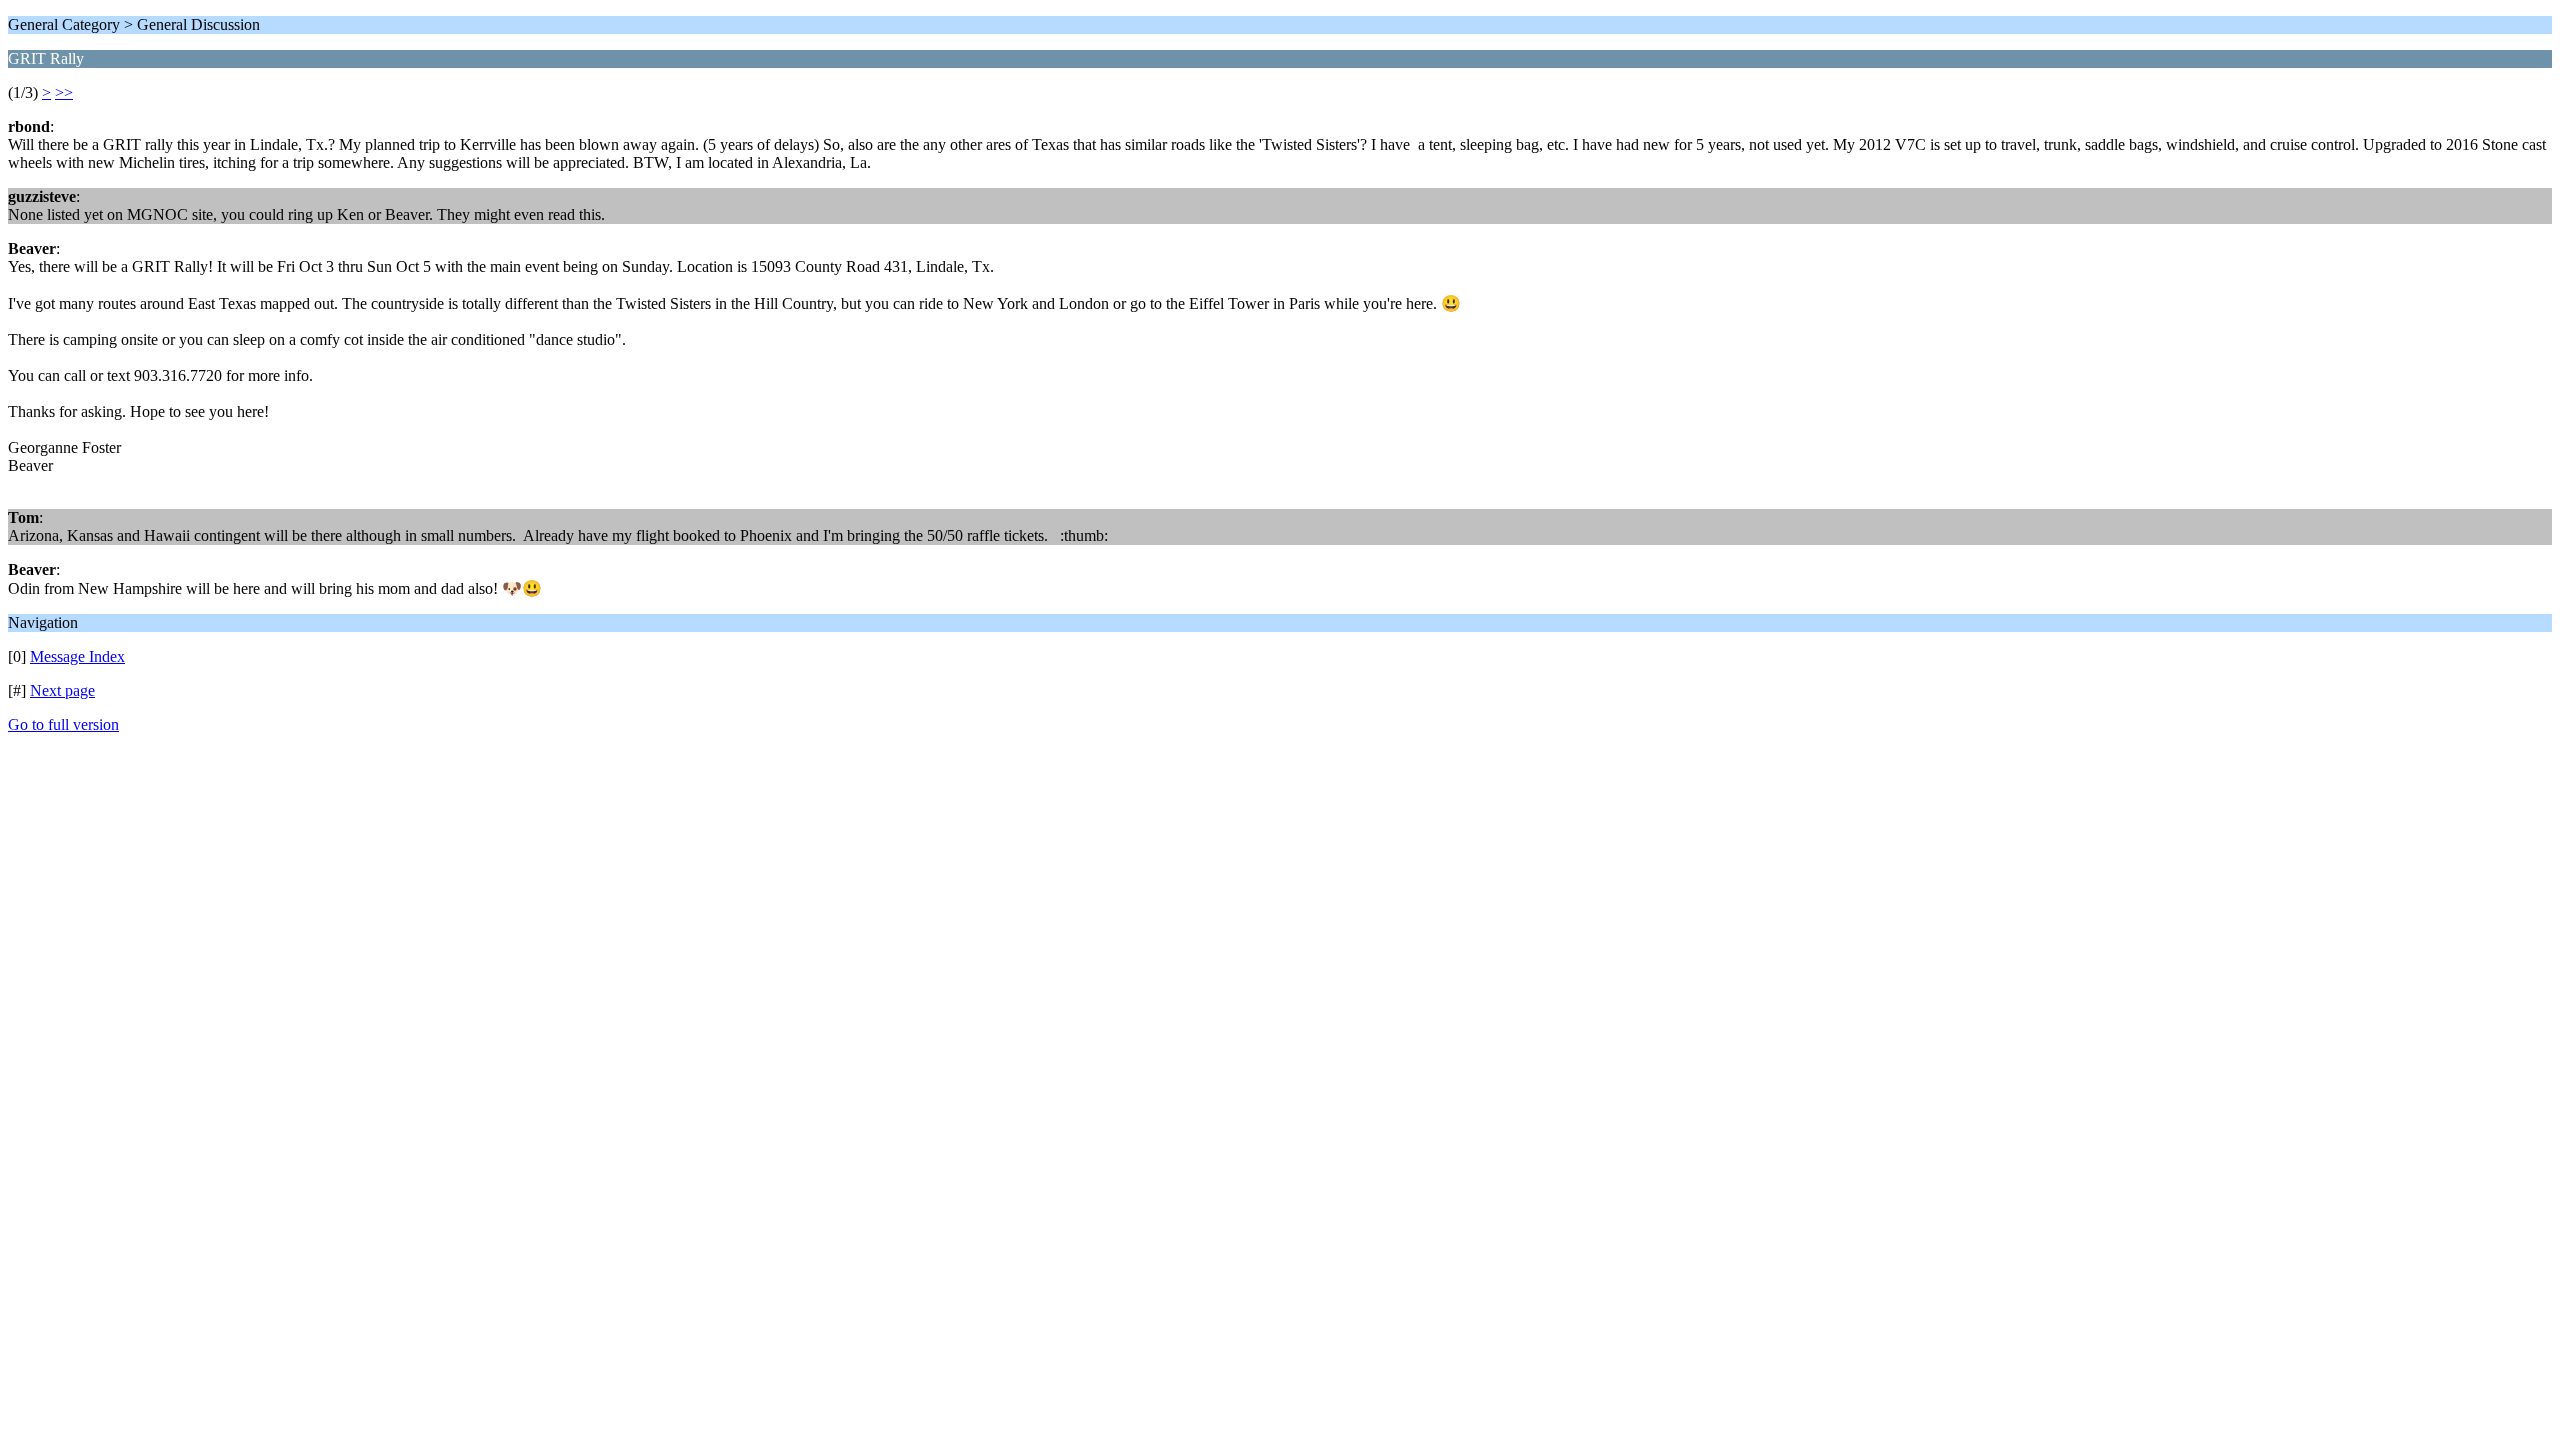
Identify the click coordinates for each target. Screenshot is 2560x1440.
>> (64, 92)
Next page (62, 690)
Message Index (77, 656)
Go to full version (63, 724)
